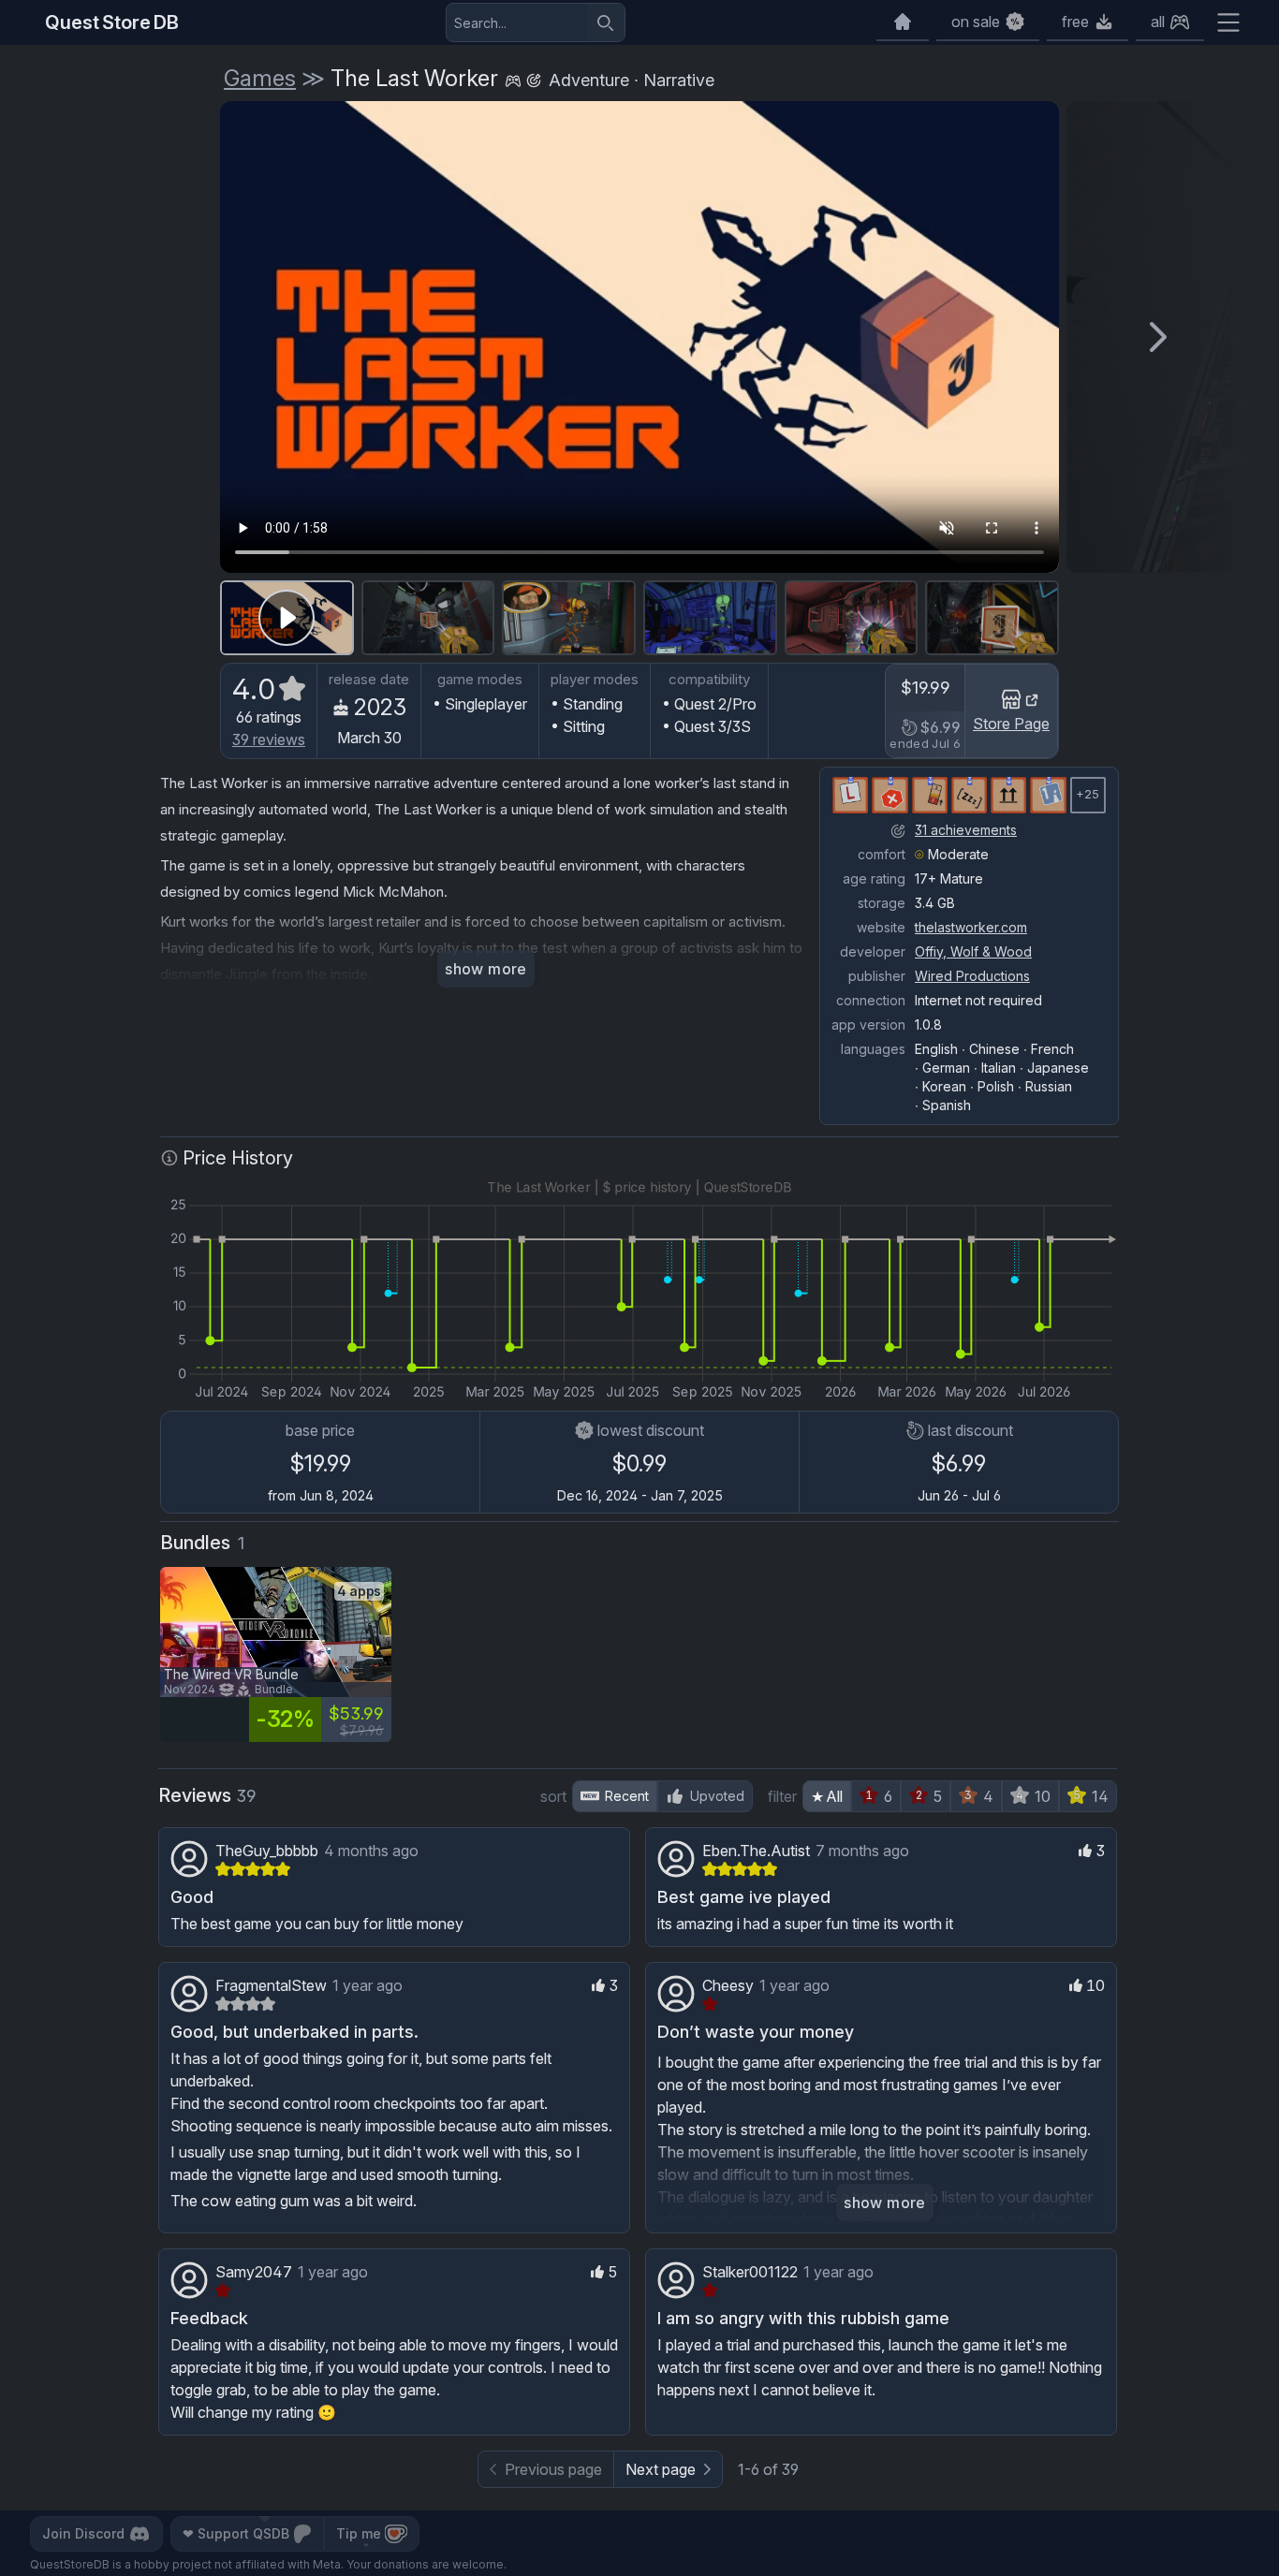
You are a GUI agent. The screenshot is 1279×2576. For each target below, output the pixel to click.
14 (1100, 1796)
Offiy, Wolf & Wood (973, 951)
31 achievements (966, 830)
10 (1043, 1796)
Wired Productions (972, 976)
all (1158, 22)
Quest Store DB (112, 22)
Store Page (1011, 724)
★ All (827, 1796)
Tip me (359, 2533)
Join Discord (83, 2533)
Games (260, 78)
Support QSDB (236, 2533)
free (1075, 22)
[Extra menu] (1228, 22)
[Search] (606, 22)
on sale (976, 22)
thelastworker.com (971, 927)
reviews (269, 739)
